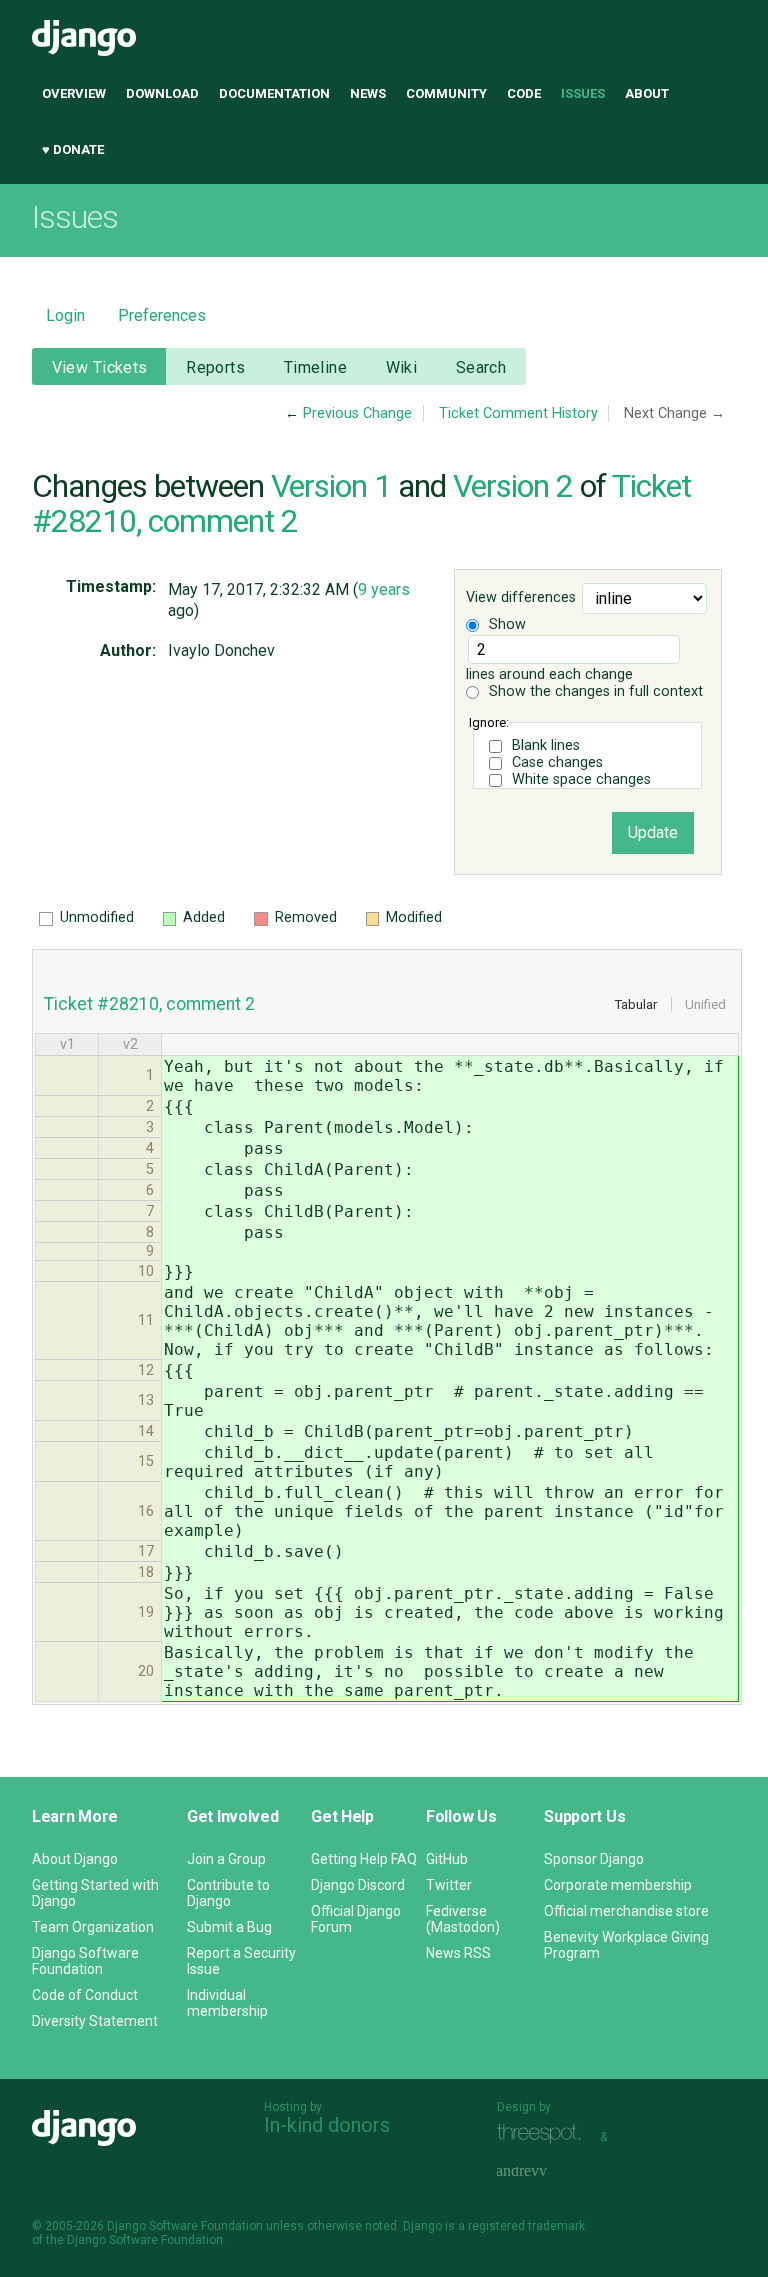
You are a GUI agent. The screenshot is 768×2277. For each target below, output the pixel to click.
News (368, 93)
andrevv (544, 2172)
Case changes (557, 762)
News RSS (458, 1953)
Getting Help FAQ (364, 1859)
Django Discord (358, 1885)
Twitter (449, 1885)
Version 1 (331, 486)
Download (162, 93)
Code (524, 93)
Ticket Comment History (518, 413)
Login (65, 315)
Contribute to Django (228, 1893)
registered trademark (526, 2226)
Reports (215, 367)
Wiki (402, 367)
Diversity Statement (95, 2021)
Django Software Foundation (85, 1961)
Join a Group (226, 1859)
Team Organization (93, 1927)
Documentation (274, 93)
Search (481, 367)
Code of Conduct (85, 1995)
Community (446, 93)
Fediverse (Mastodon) (463, 1919)
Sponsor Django (594, 1859)
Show (505, 624)
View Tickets (100, 367)
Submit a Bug (229, 1927)
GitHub (447, 1859)
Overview (74, 93)
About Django (75, 1859)
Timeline (315, 367)
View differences (521, 598)
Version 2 (513, 486)
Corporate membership (618, 1885)
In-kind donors (327, 2125)
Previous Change (357, 413)
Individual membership (227, 2003)
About (647, 93)
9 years (384, 589)
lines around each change (549, 674)
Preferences (162, 315)
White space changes (581, 779)
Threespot (544, 2134)
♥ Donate (73, 149)
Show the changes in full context (594, 691)
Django (84, 38)
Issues (583, 93)
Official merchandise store (626, 1911)
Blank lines (546, 745)
